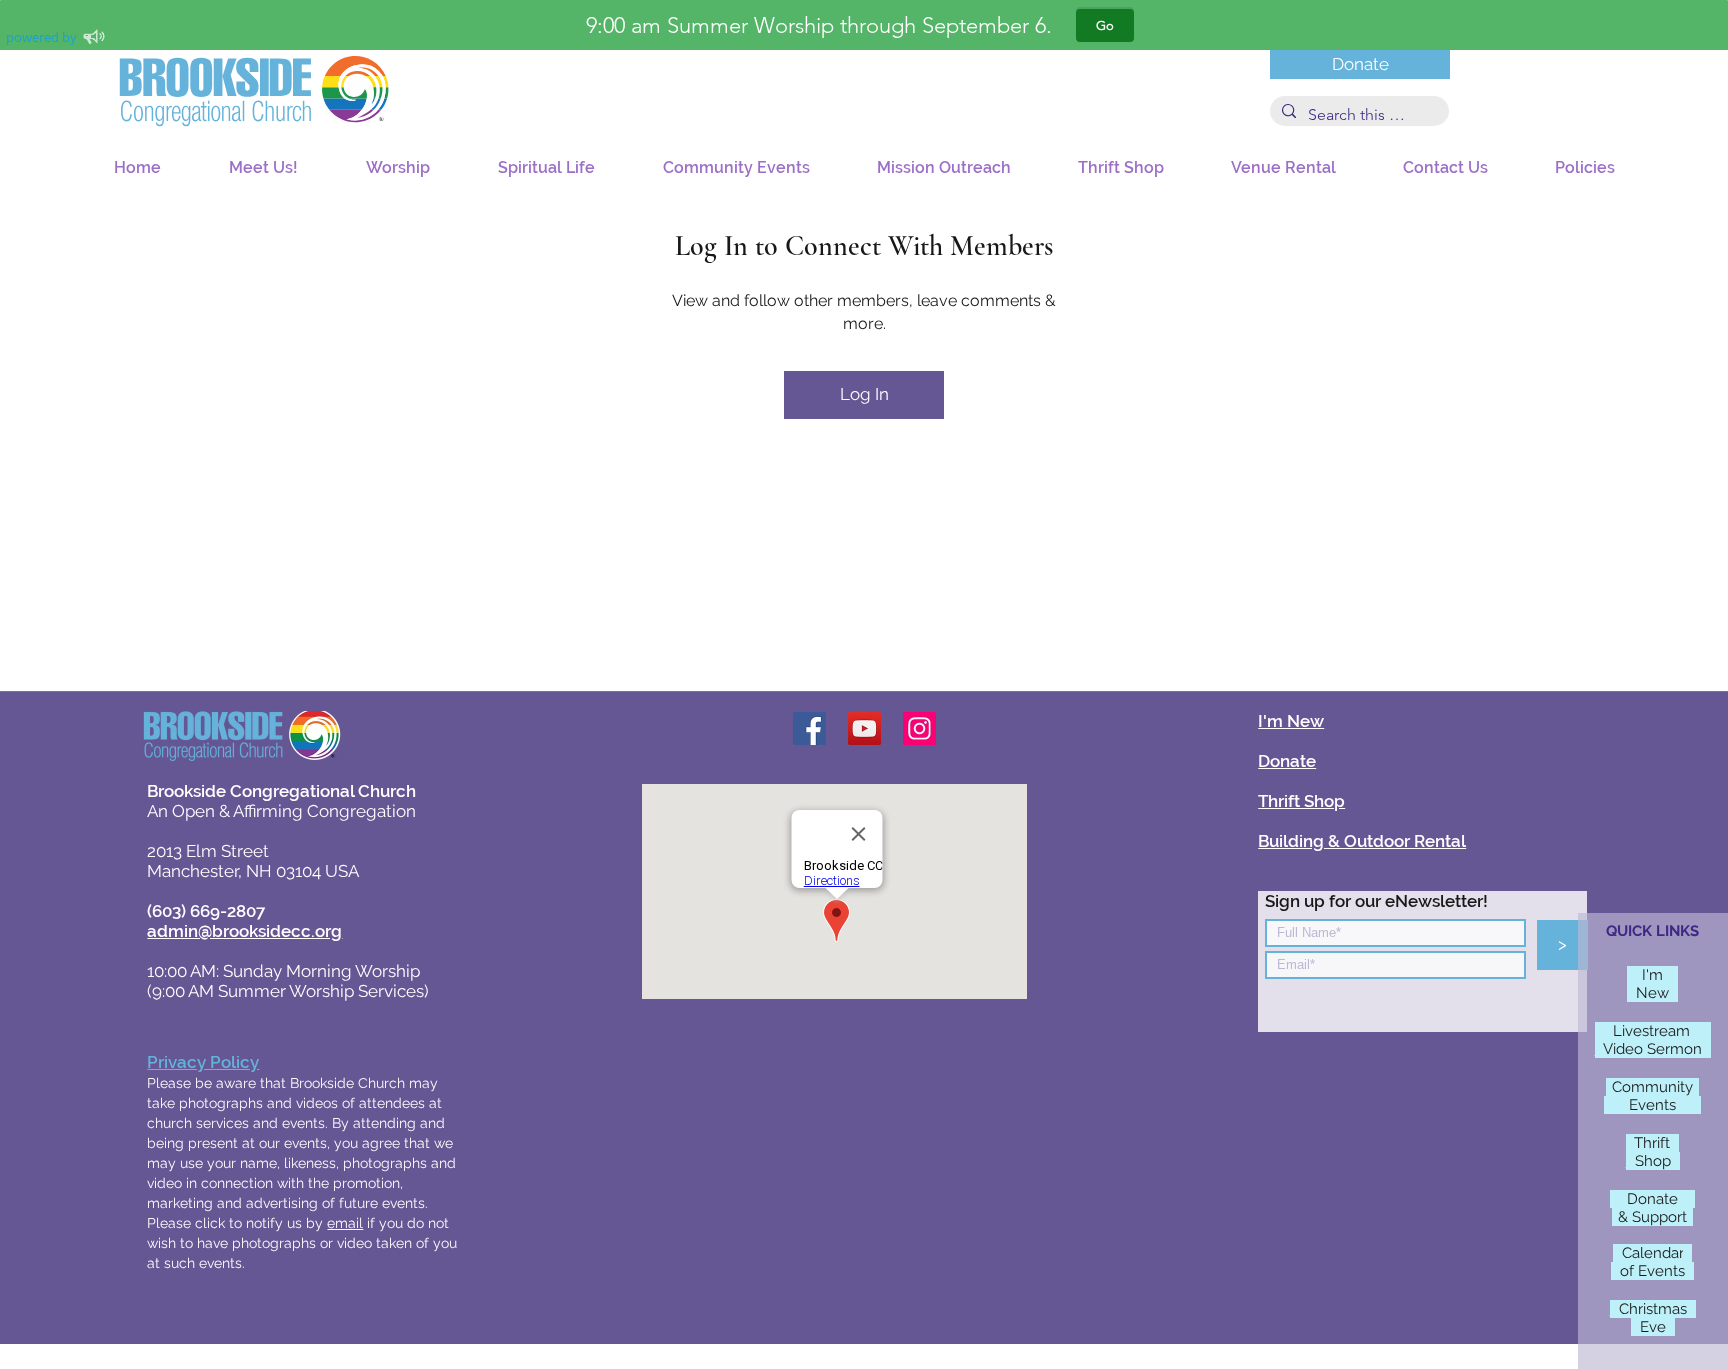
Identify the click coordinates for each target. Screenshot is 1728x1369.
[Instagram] (919, 728)
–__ (1616, 1105)
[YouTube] (864, 728)
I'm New (1291, 721)
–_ (1686, 1199)
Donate (1287, 761)
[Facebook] (809, 728)
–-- (1700, 1031)
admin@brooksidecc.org (244, 931)
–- (1670, 975)
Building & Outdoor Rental (1362, 841)
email (345, 1223)
